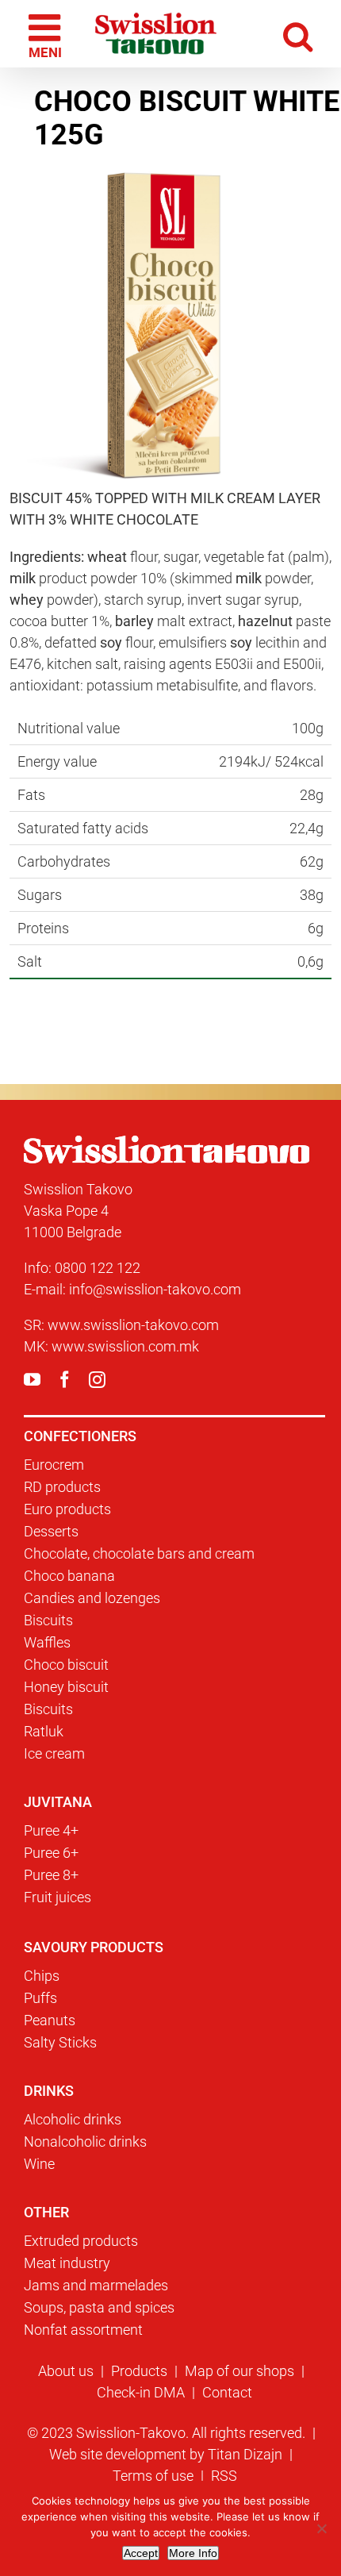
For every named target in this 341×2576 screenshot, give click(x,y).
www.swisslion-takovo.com (133, 1325)
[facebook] (65, 1380)
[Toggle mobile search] (299, 34)
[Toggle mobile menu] (47, 34)
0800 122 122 (98, 1268)
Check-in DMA (141, 2392)
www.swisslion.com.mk (125, 1346)
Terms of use (153, 2476)
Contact (227, 2392)
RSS (224, 2476)
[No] (321, 2528)
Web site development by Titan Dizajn (166, 2454)
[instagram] (97, 1380)
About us (66, 2371)
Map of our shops (239, 2371)
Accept (141, 2553)
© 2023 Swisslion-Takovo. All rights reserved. (166, 2433)
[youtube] (32, 1380)
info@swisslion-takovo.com (155, 1289)
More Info (193, 2553)
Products (139, 2371)
